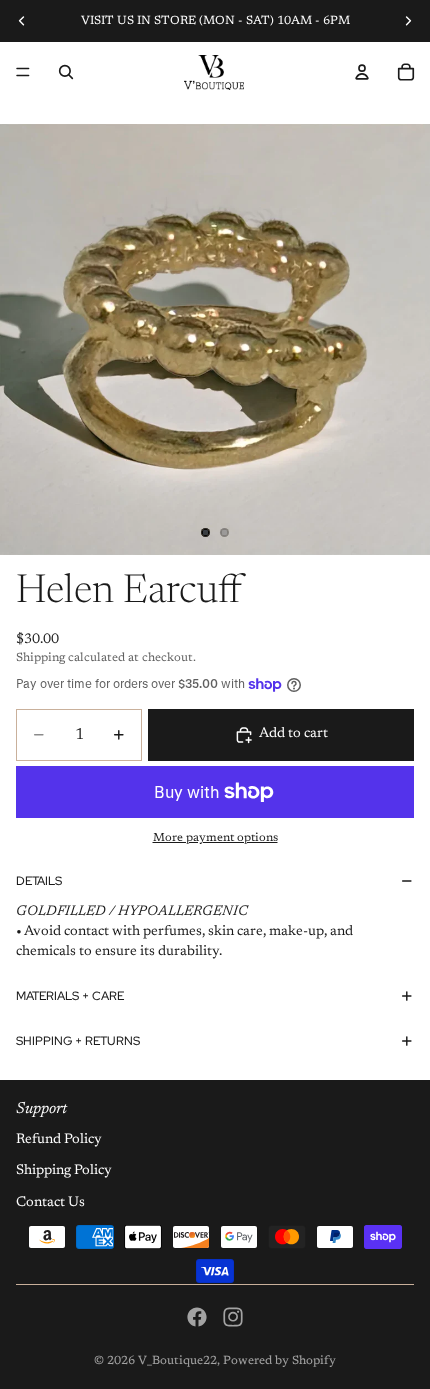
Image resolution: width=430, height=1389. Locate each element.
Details (39, 881)
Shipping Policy (64, 1171)
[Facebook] (197, 1317)
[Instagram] (233, 1317)
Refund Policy (59, 1140)
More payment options (215, 838)
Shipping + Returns (78, 1041)
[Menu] (23, 72)
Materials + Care (70, 996)
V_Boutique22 (177, 1361)
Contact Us (50, 1203)
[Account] (362, 72)
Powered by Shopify (279, 1361)
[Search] (66, 72)
